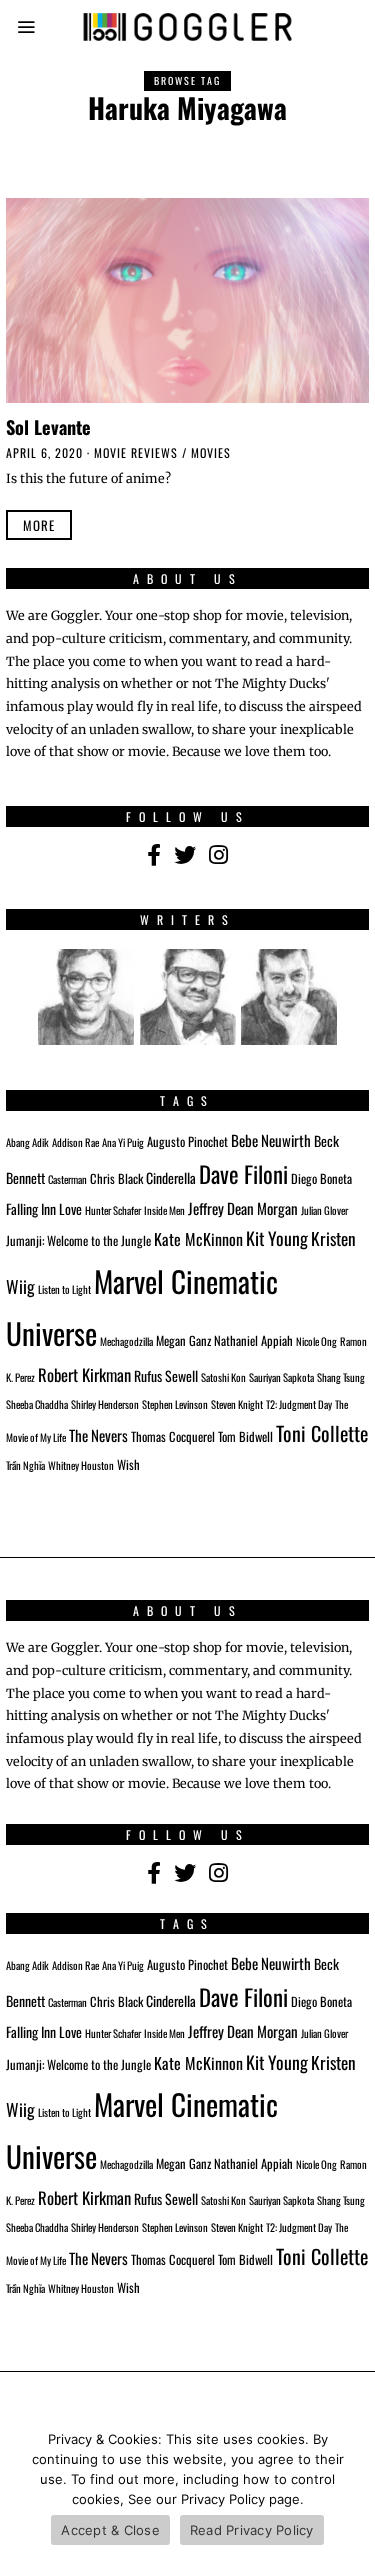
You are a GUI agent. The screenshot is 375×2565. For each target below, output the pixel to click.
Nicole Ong (316, 1341)
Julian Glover (324, 1210)
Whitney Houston (81, 1465)
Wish (128, 1464)
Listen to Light (64, 1289)
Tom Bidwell (245, 1436)
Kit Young (277, 1238)
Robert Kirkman (84, 1374)
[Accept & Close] (350, 2490)
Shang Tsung (341, 1377)
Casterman (67, 1179)
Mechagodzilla (126, 1341)
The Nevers (98, 1435)
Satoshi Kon (223, 1377)
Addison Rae (75, 1142)
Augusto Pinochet (187, 1141)
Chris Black (116, 1178)
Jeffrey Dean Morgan (243, 1208)
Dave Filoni (243, 1174)
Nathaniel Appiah (253, 1340)
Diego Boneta (321, 1178)
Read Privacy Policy (252, 2530)
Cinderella (171, 1177)
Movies (211, 452)
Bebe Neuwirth (271, 1140)
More (39, 525)
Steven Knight (237, 1404)
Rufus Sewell (166, 1375)
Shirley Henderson (105, 1404)
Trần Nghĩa (25, 1465)
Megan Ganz (183, 1340)
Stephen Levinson (175, 1404)
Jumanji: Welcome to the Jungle (78, 1240)
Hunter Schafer (113, 1210)
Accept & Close (110, 2530)
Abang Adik (27, 1142)
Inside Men (164, 1210)
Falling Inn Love (44, 1208)
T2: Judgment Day (299, 1404)
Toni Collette (322, 1433)
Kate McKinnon (198, 1239)
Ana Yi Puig (123, 1142)
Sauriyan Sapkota (281, 1377)
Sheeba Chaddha (37, 1404)
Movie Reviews (136, 452)
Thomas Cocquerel (173, 1436)
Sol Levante (48, 426)
